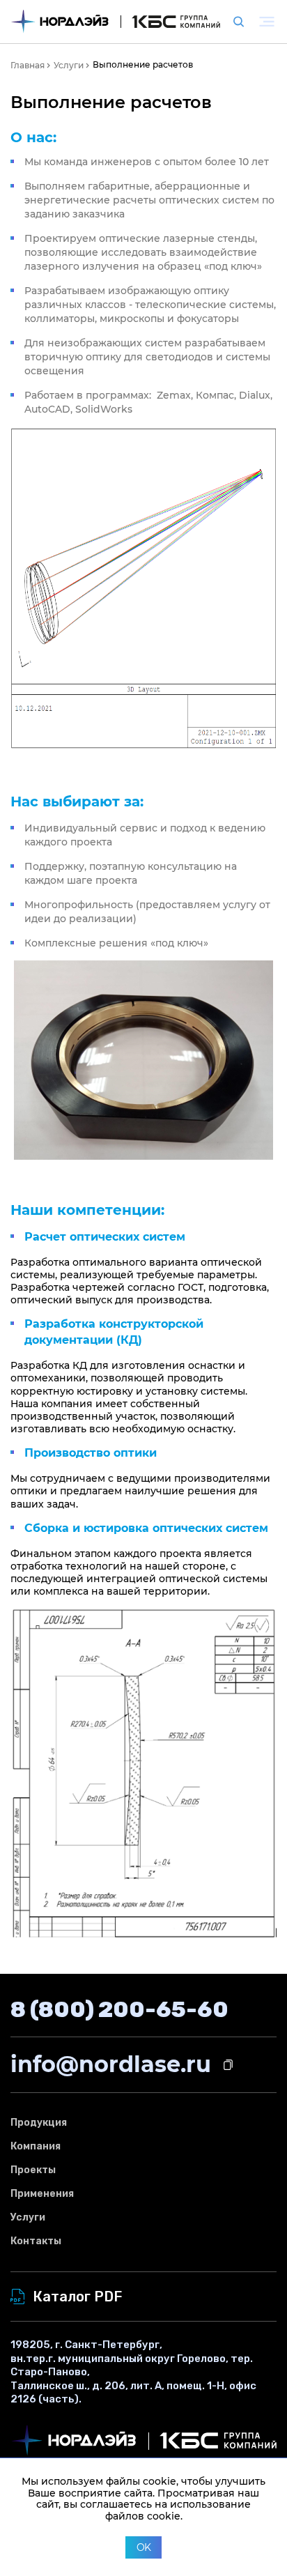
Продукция (39, 2123)
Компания (36, 2146)
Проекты (33, 2170)
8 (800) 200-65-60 (119, 2009)
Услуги (28, 2217)
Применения (42, 2194)
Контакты (36, 2241)
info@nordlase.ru (111, 2064)
